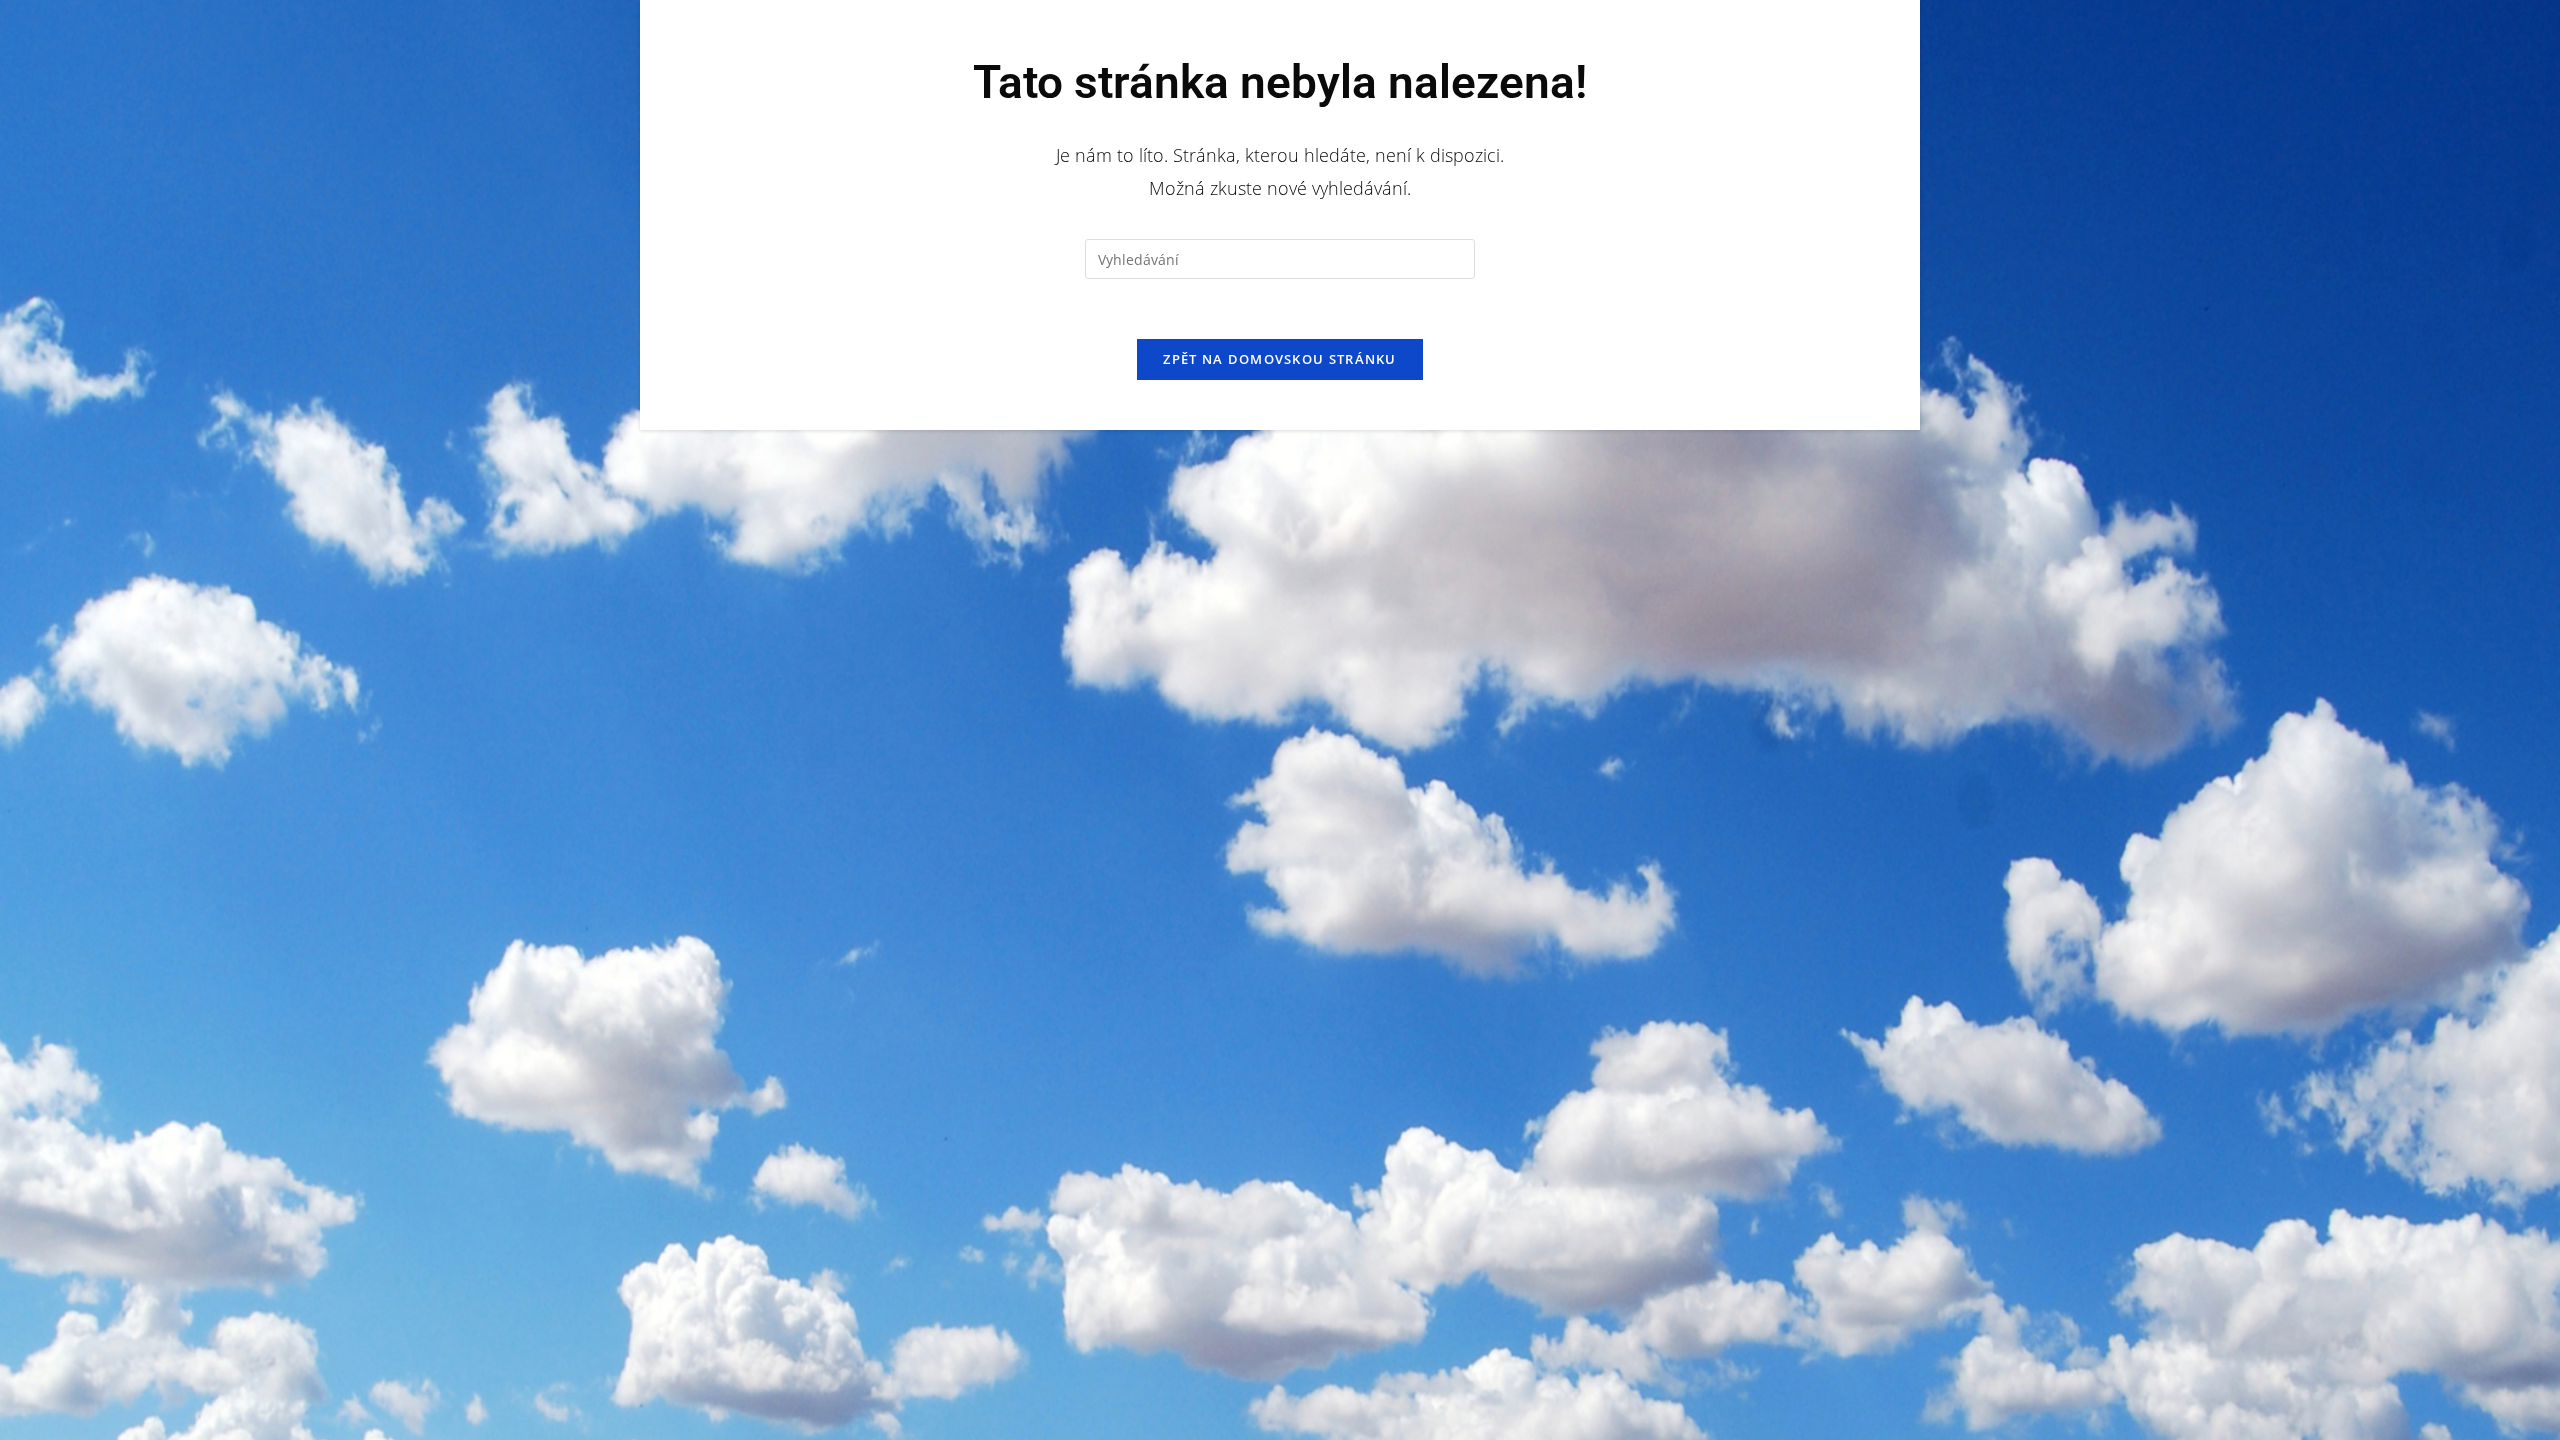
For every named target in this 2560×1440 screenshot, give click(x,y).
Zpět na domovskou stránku (1280, 359)
